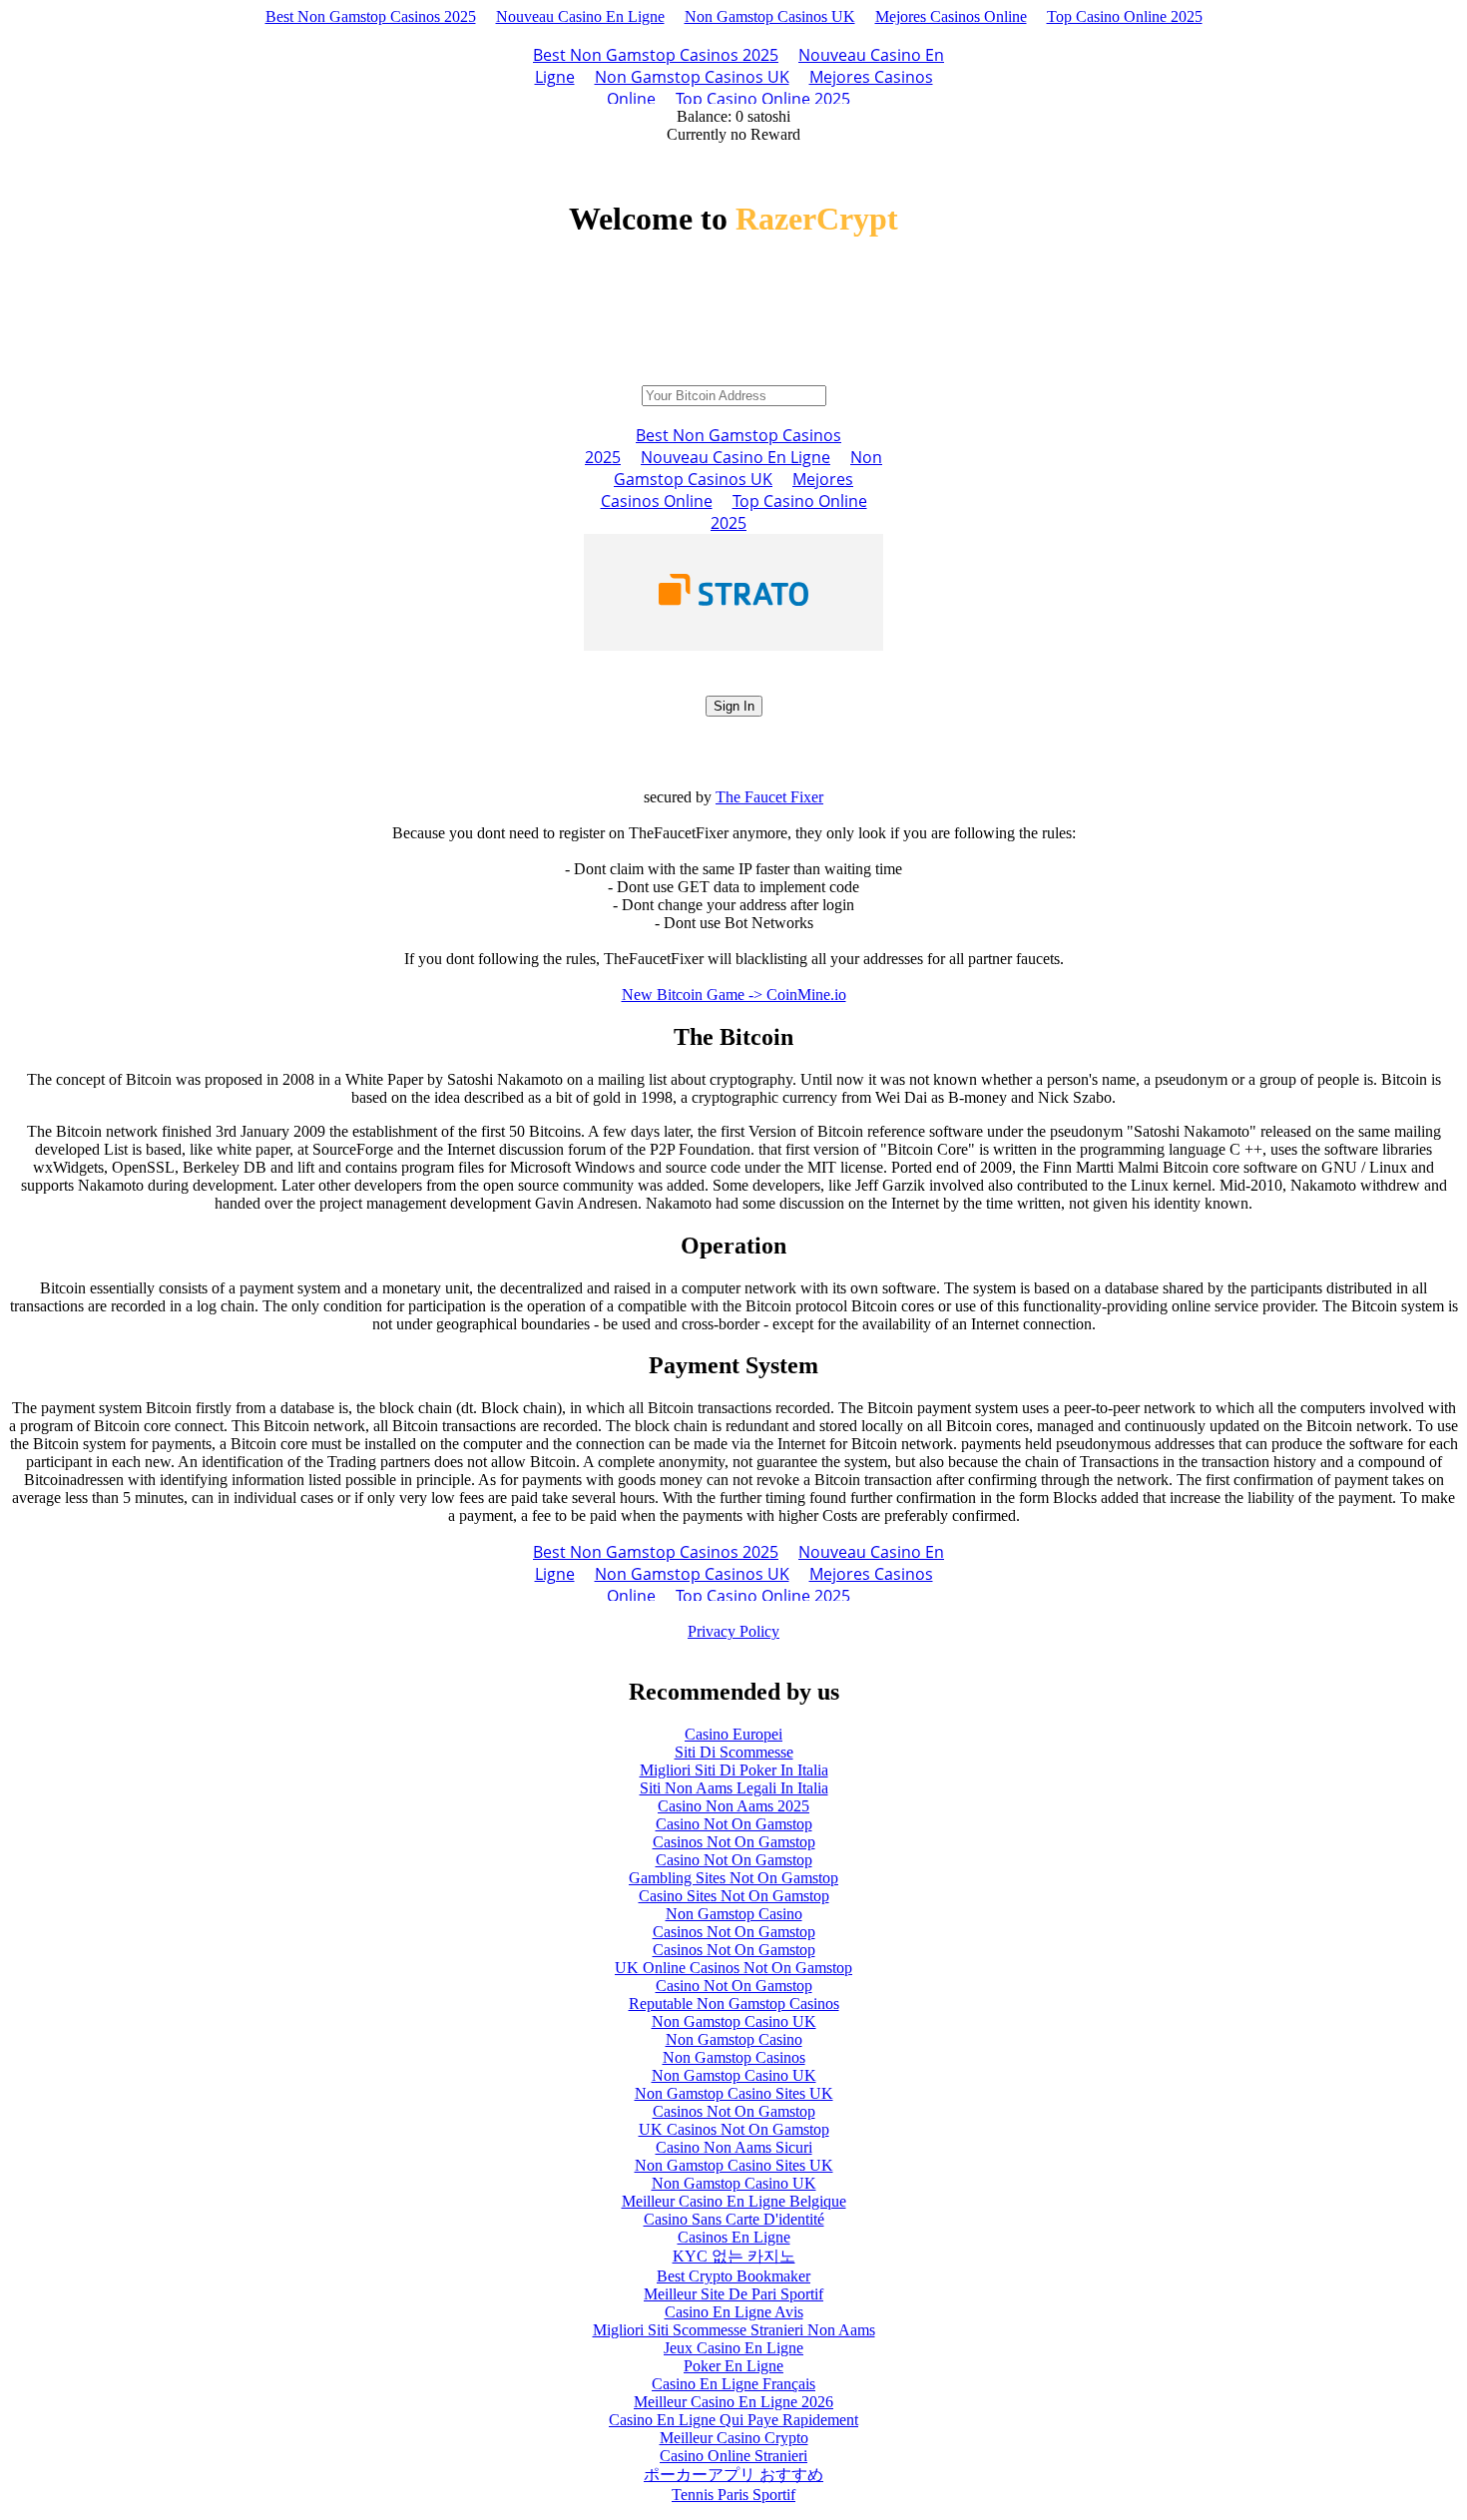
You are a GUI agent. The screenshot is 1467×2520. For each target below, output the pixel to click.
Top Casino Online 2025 (1125, 16)
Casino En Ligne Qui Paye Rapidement (733, 2420)
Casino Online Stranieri (733, 2456)
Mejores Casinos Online (951, 16)
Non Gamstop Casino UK (734, 2021)
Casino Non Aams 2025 (733, 1806)
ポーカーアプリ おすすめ (733, 2475)
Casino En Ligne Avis (734, 2312)
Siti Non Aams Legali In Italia (734, 1788)
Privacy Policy (733, 1631)
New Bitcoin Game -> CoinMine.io (734, 995)
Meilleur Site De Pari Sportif (733, 2294)
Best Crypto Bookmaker (733, 2276)
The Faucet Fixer (769, 797)
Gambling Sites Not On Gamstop (733, 1878)
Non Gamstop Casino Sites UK (734, 2093)
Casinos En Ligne (734, 2237)
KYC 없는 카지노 (734, 2256)
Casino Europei (733, 1734)
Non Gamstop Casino (734, 1914)
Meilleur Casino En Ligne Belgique (734, 2201)
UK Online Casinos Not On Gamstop (733, 1968)
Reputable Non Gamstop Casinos (734, 2004)
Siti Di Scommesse (734, 1752)
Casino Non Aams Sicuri (734, 2147)
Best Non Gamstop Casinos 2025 (371, 16)
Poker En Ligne (733, 2366)
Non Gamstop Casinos (734, 2057)
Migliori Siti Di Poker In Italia (734, 1770)
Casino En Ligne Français (733, 2384)
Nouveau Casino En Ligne (580, 16)
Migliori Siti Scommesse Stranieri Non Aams (734, 2330)
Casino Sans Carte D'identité (734, 2219)
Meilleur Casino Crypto (734, 2438)
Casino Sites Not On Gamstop (734, 1896)
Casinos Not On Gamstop (734, 1842)
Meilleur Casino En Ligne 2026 (733, 2402)
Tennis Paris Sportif (733, 2495)
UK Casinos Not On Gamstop (734, 2129)
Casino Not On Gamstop (734, 1824)
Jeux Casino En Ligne (733, 2348)
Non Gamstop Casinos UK (770, 16)
